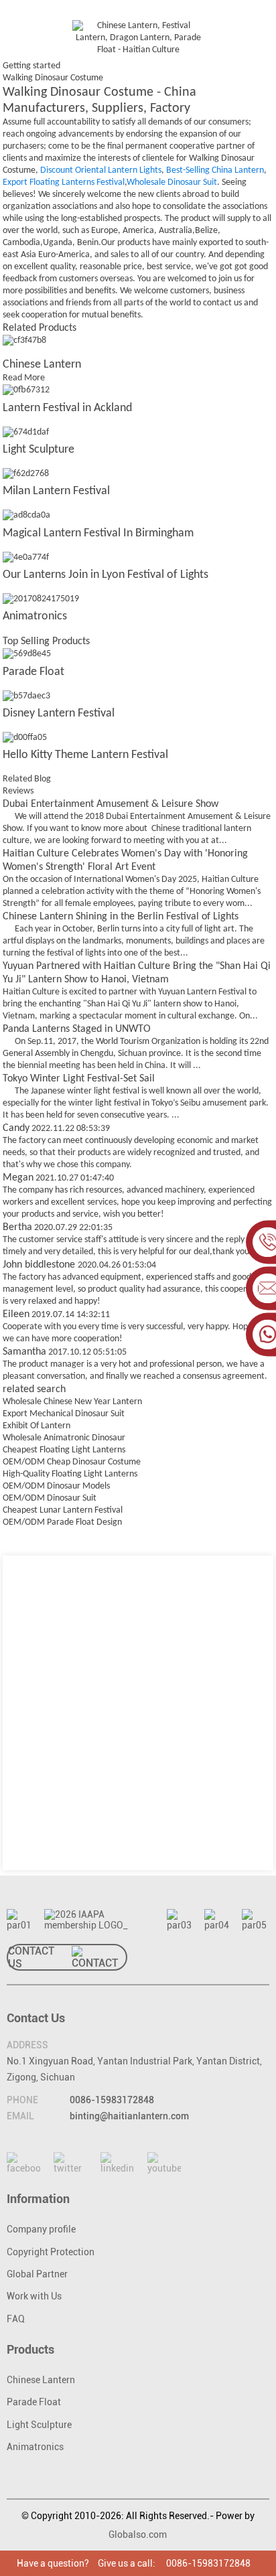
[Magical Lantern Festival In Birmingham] (26, 516)
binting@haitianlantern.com (129, 2116)
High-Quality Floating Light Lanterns (70, 1474)
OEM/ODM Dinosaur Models (56, 1486)
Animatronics (35, 616)
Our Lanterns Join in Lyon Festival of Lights (106, 575)
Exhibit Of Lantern (37, 1426)
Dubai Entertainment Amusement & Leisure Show (111, 804)
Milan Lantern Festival (56, 491)
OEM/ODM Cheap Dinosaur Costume (72, 1462)
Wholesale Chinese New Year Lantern (72, 1402)
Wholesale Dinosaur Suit (172, 182)
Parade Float (33, 672)
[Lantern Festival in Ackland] (26, 391)
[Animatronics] (41, 599)
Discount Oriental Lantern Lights (101, 170)
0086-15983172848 (112, 2100)
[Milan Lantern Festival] (26, 474)
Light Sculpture (39, 450)
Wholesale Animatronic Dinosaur (64, 1438)
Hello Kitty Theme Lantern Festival (85, 755)
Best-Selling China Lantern (215, 170)
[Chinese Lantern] (24, 340)
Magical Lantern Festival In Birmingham (98, 533)
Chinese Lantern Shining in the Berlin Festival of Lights (121, 917)
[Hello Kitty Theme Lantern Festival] (25, 738)
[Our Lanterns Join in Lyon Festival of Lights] (26, 557)
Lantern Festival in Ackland (67, 408)
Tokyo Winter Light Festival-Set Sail (79, 1079)
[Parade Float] (27, 655)
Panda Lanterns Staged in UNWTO (77, 1029)
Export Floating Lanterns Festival (64, 182)
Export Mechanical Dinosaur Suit (64, 1414)
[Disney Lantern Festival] (26, 696)
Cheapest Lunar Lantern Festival (63, 1510)
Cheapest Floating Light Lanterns (64, 1450)
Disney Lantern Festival (59, 713)
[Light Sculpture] (26, 432)
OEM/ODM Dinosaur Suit (50, 1498)
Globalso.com (138, 2534)
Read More (24, 378)
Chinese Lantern (42, 365)
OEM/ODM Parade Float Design (62, 1522)
